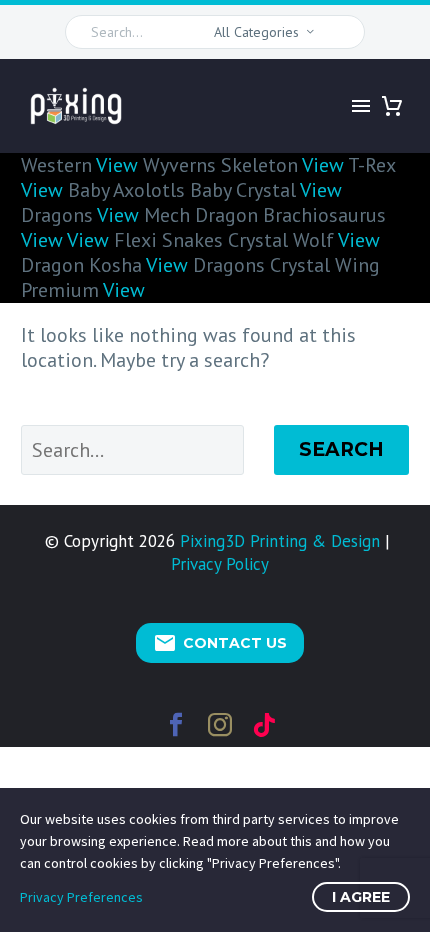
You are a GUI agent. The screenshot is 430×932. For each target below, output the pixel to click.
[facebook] (176, 725)
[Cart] (392, 106)
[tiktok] (264, 725)
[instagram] (220, 725)
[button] (341, 32)
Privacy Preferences (81, 897)
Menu (361, 106)
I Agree (361, 897)
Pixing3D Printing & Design (280, 541)
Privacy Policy (220, 564)
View (117, 165)
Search (341, 449)
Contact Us (220, 643)
